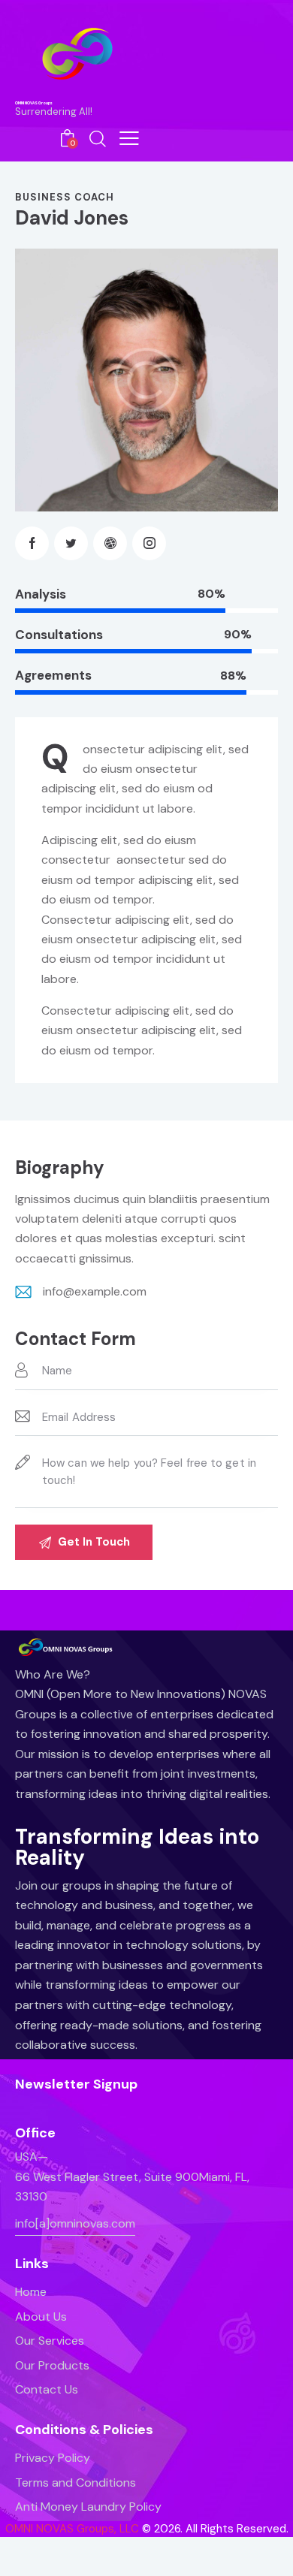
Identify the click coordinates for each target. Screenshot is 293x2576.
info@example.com (95, 1291)
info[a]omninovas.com (75, 2223)
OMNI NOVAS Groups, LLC (72, 2529)
